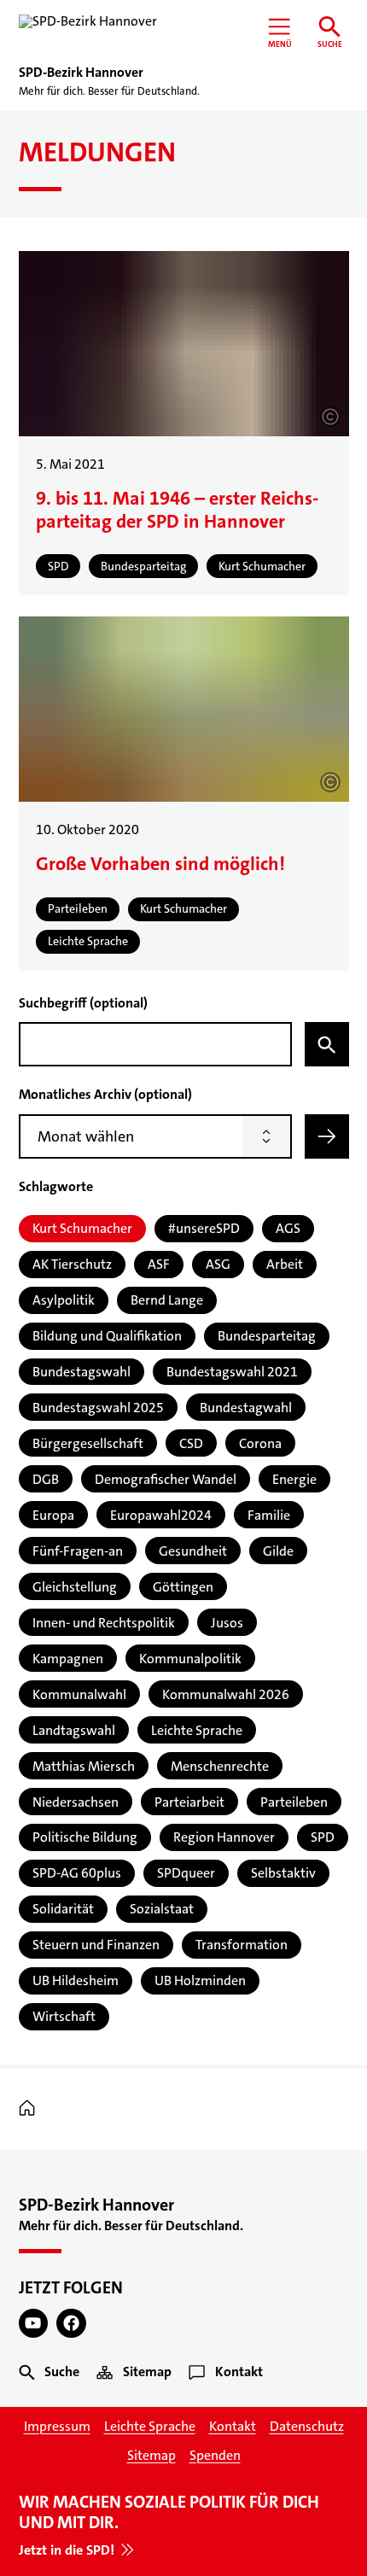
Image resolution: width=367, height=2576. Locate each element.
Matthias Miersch (84, 1766)
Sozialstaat (162, 1909)
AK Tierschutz (72, 1264)
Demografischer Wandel (166, 1479)
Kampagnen (68, 1659)
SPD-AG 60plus (77, 1873)
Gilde (278, 1551)
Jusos (227, 1623)
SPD (323, 1837)
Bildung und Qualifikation (107, 1336)
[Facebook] (71, 2324)
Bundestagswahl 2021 (232, 1372)
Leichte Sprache (197, 1730)
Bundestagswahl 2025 (98, 1408)
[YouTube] (34, 2324)
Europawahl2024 (161, 1515)
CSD (191, 1443)
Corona (260, 1443)
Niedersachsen (76, 1802)
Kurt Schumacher (82, 1228)
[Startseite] (31, 2109)
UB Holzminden (200, 1980)
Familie (269, 1515)
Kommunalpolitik (190, 1659)
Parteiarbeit (189, 1802)
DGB (46, 1479)
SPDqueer (186, 1873)
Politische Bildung (85, 1837)
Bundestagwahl (246, 1408)
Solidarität (63, 1909)
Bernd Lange (167, 1300)
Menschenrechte (220, 1766)
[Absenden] (327, 1136)
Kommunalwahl (79, 1694)
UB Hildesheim (76, 1980)
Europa (53, 1515)
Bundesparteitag (267, 1336)
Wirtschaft (64, 2016)
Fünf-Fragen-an (78, 1551)
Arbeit (285, 1264)
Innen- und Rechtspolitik (104, 1623)
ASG (218, 1264)
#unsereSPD (204, 1228)
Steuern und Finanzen (96, 1945)
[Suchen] (327, 1044)
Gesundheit (193, 1551)
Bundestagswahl (82, 1372)
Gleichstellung (75, 1587)
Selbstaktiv (283, 1873)
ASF (159, 1264)
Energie (294, 1479)
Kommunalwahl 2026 (226, 1694)
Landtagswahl (74, 1730)
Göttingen (183, 1587)
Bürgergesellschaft (88, 1443)
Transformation (242, 1945)
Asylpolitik (64, 1300)
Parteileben (294, 1802)
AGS (288, 1228)
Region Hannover (224, 1837)
